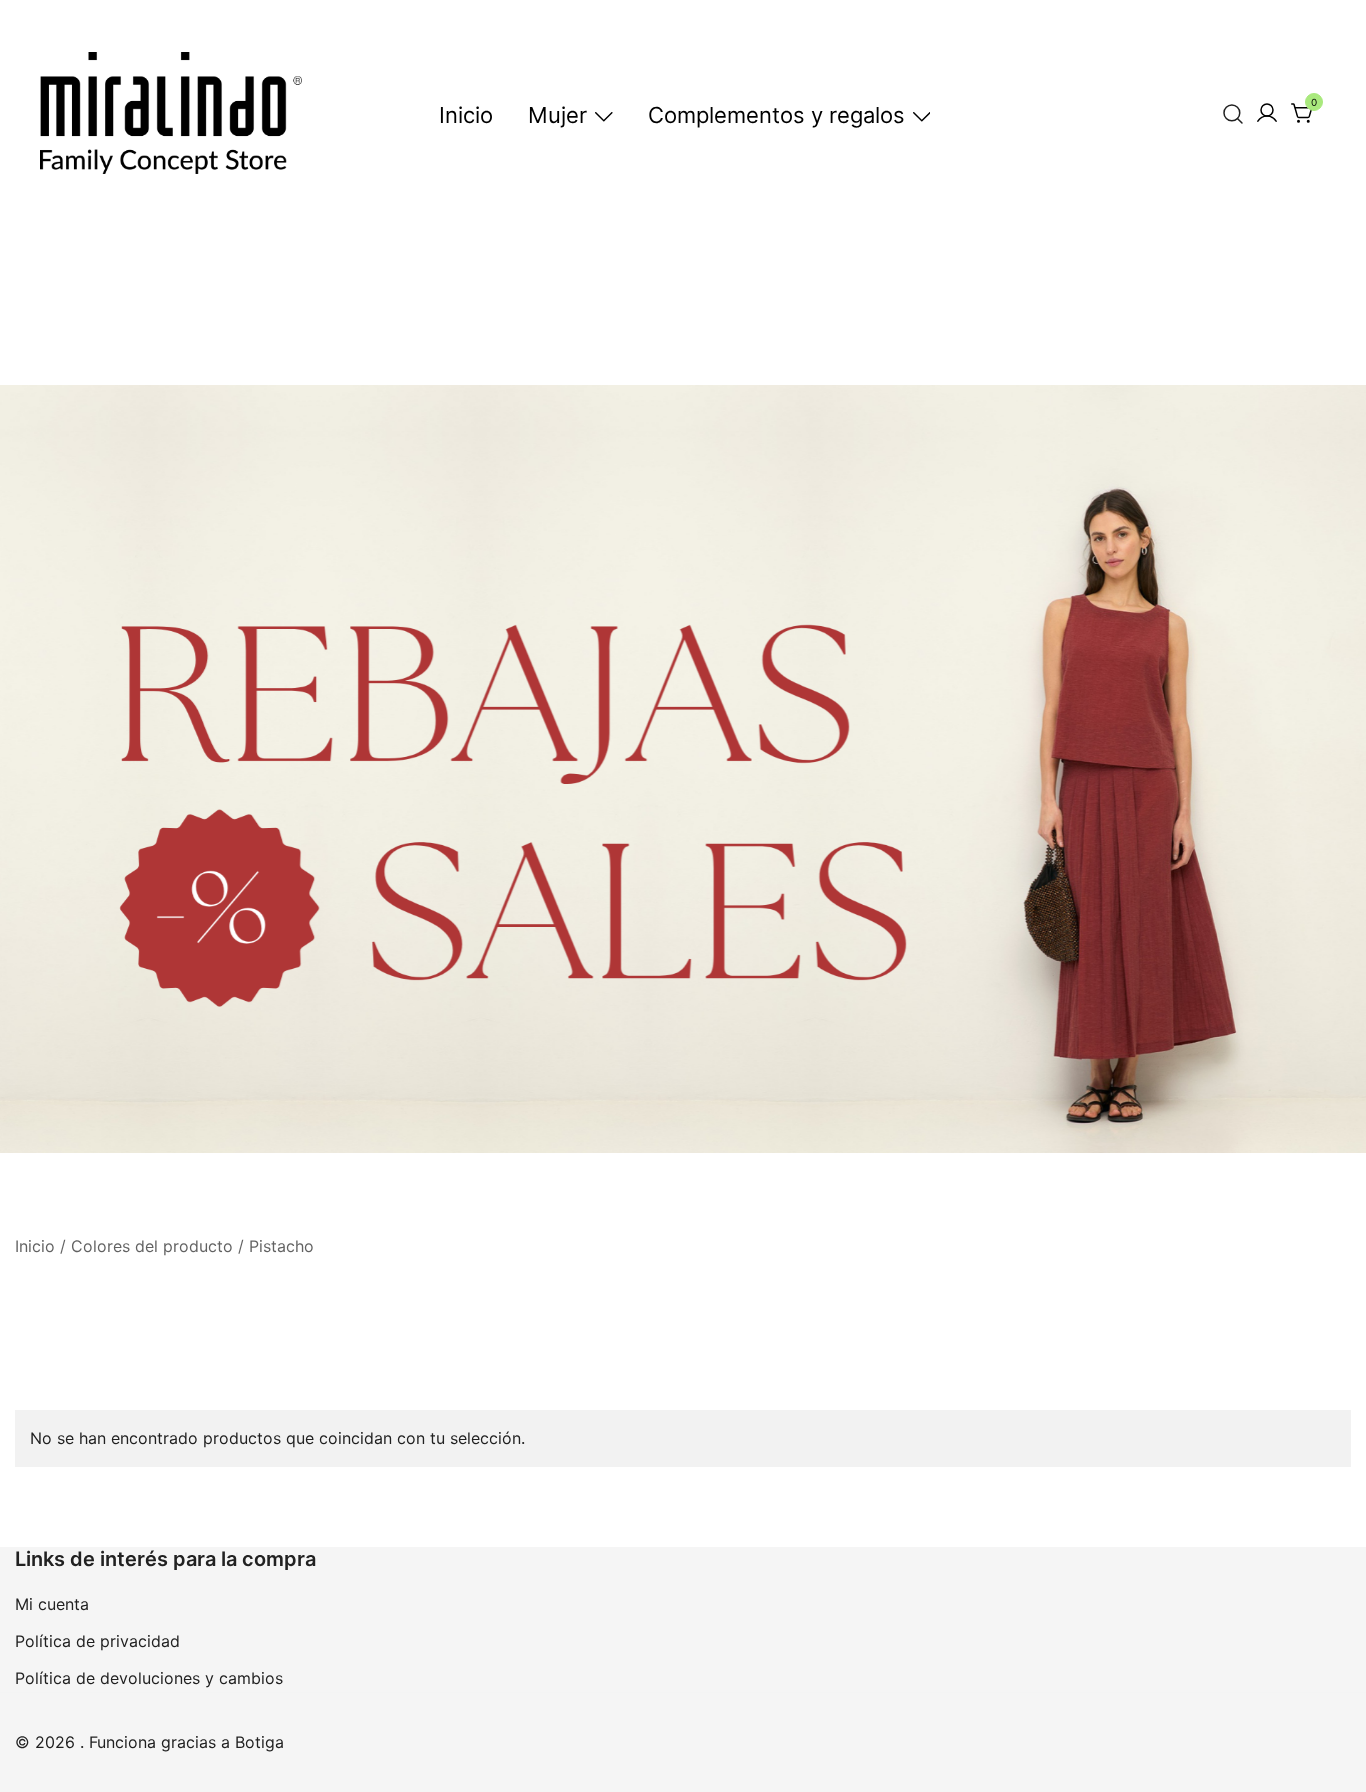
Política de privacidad (97, 1641)
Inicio (466, 115)
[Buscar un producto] (1233, 113)
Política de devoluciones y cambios (149, 1678)
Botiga (259, 1742)
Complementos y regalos (776, 115)
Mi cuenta (52, 1604)
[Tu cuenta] (1267, 114)
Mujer (557, 115)
